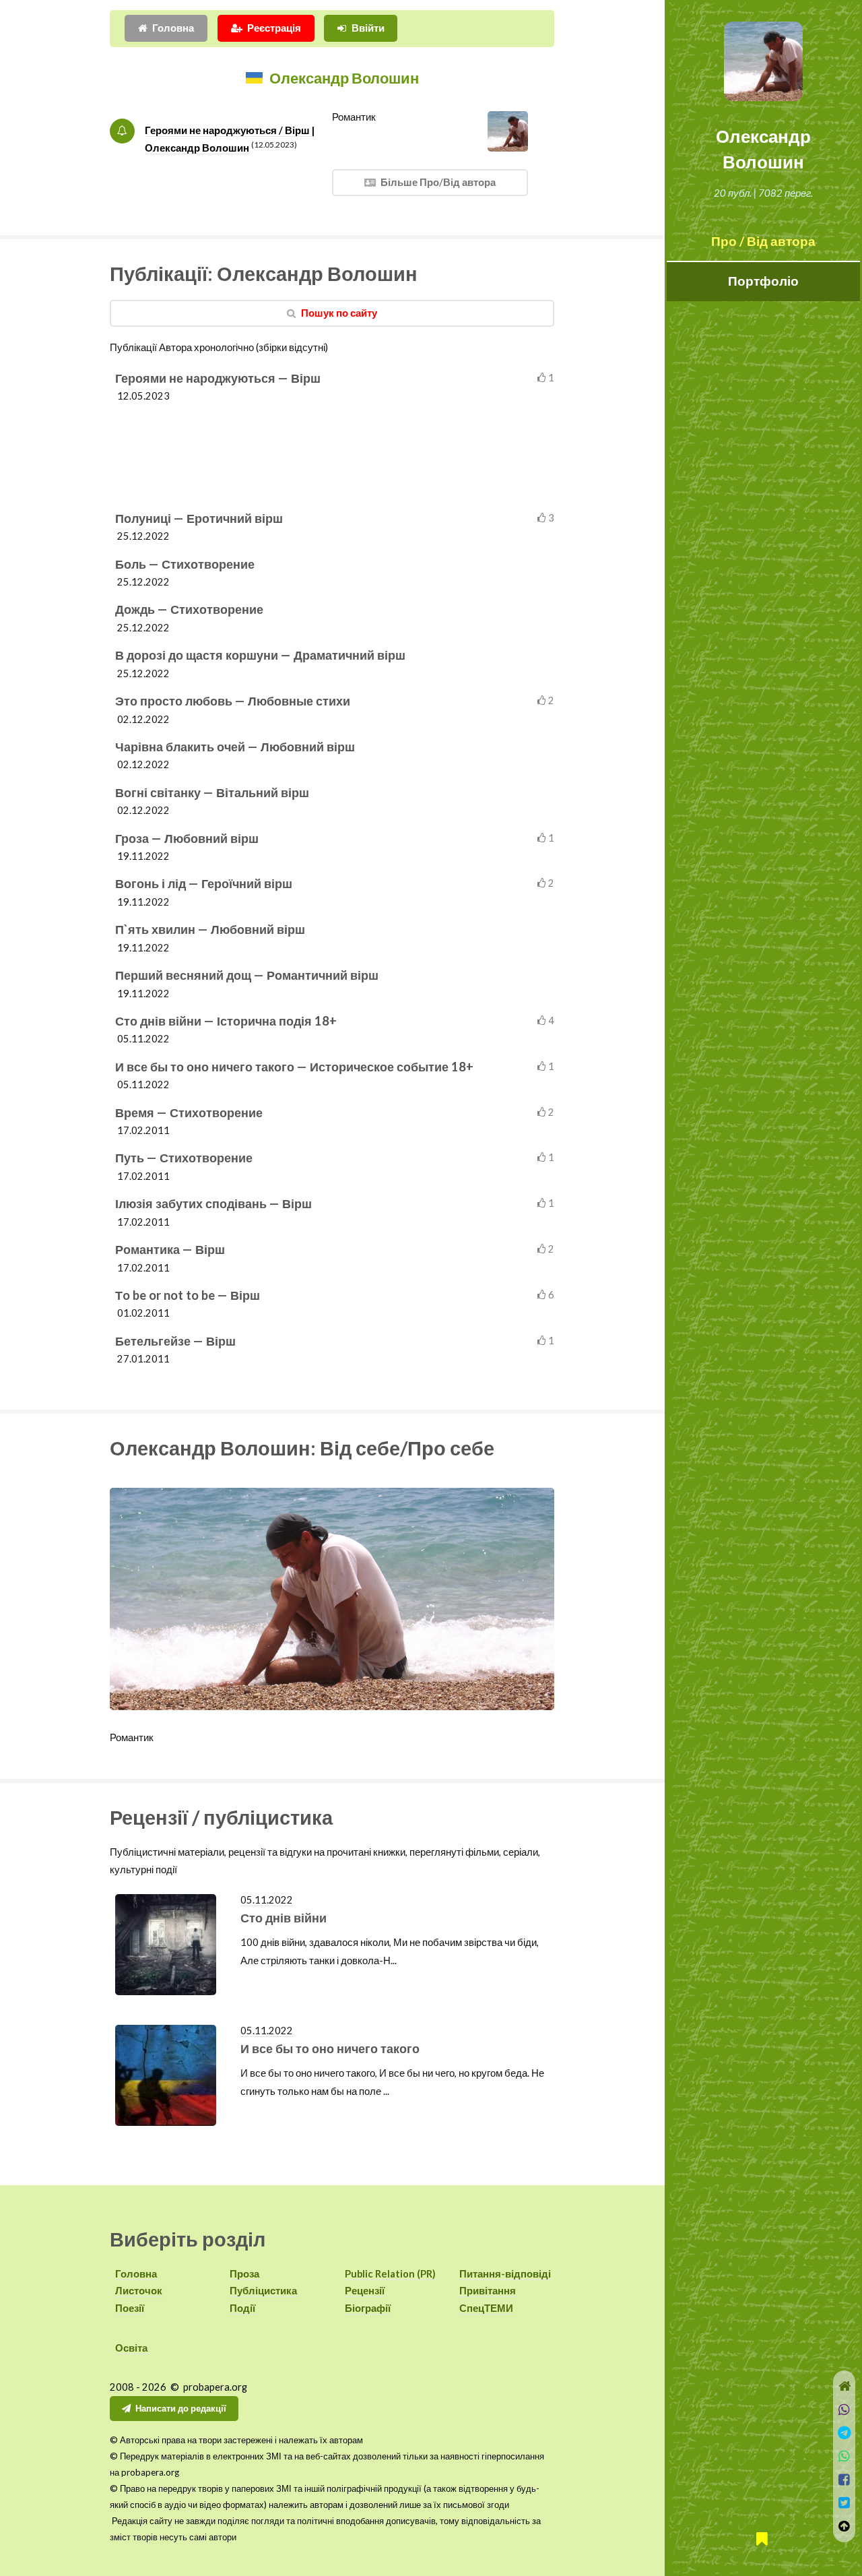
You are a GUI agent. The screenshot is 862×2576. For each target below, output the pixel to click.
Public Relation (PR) (390, 2274)
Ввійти (368, 28)
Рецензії (365, 2291)
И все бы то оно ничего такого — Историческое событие (294, 1067)
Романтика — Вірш (170, 1249)
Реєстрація (274, 28)
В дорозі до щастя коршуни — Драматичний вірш (260, 655)
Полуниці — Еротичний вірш (199, 518)
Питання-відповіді (505, 2274)
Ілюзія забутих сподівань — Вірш (213, 1203)
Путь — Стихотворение (184, 1158)
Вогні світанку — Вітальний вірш (212, 792)
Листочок (139, 2291)
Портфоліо (763, 281)
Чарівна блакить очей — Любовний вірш (235, 747)
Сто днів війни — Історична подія (226, 1021)
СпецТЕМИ (486, 2308)
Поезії (130, 2308)
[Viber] (844, 2410)
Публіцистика (263, 2291)
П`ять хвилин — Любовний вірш (210, 929)
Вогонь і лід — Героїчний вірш (204, 883)
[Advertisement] (335, 452)
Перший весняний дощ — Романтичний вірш (247, 975)
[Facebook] (844, 2480)
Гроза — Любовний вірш (187, 838)
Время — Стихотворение (189, 1112)
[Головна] (844, 2386)
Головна (173, 28)
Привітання (488, 2291)
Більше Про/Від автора (438, 182)
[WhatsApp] (844, 2456)
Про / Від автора (763, 241)
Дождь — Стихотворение (189, 609)
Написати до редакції (181, 2408)
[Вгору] (844, 2526)
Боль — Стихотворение (185, 564)
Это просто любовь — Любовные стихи (233, 701)
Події (242, 2308)
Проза (244, 2274)
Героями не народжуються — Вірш (218, 378)
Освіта (131, 2348)
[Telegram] (844, 2433)
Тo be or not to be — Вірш (188, 1295)
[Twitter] (844, 2503)
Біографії (368, 2308)
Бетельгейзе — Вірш (175, 1341)
